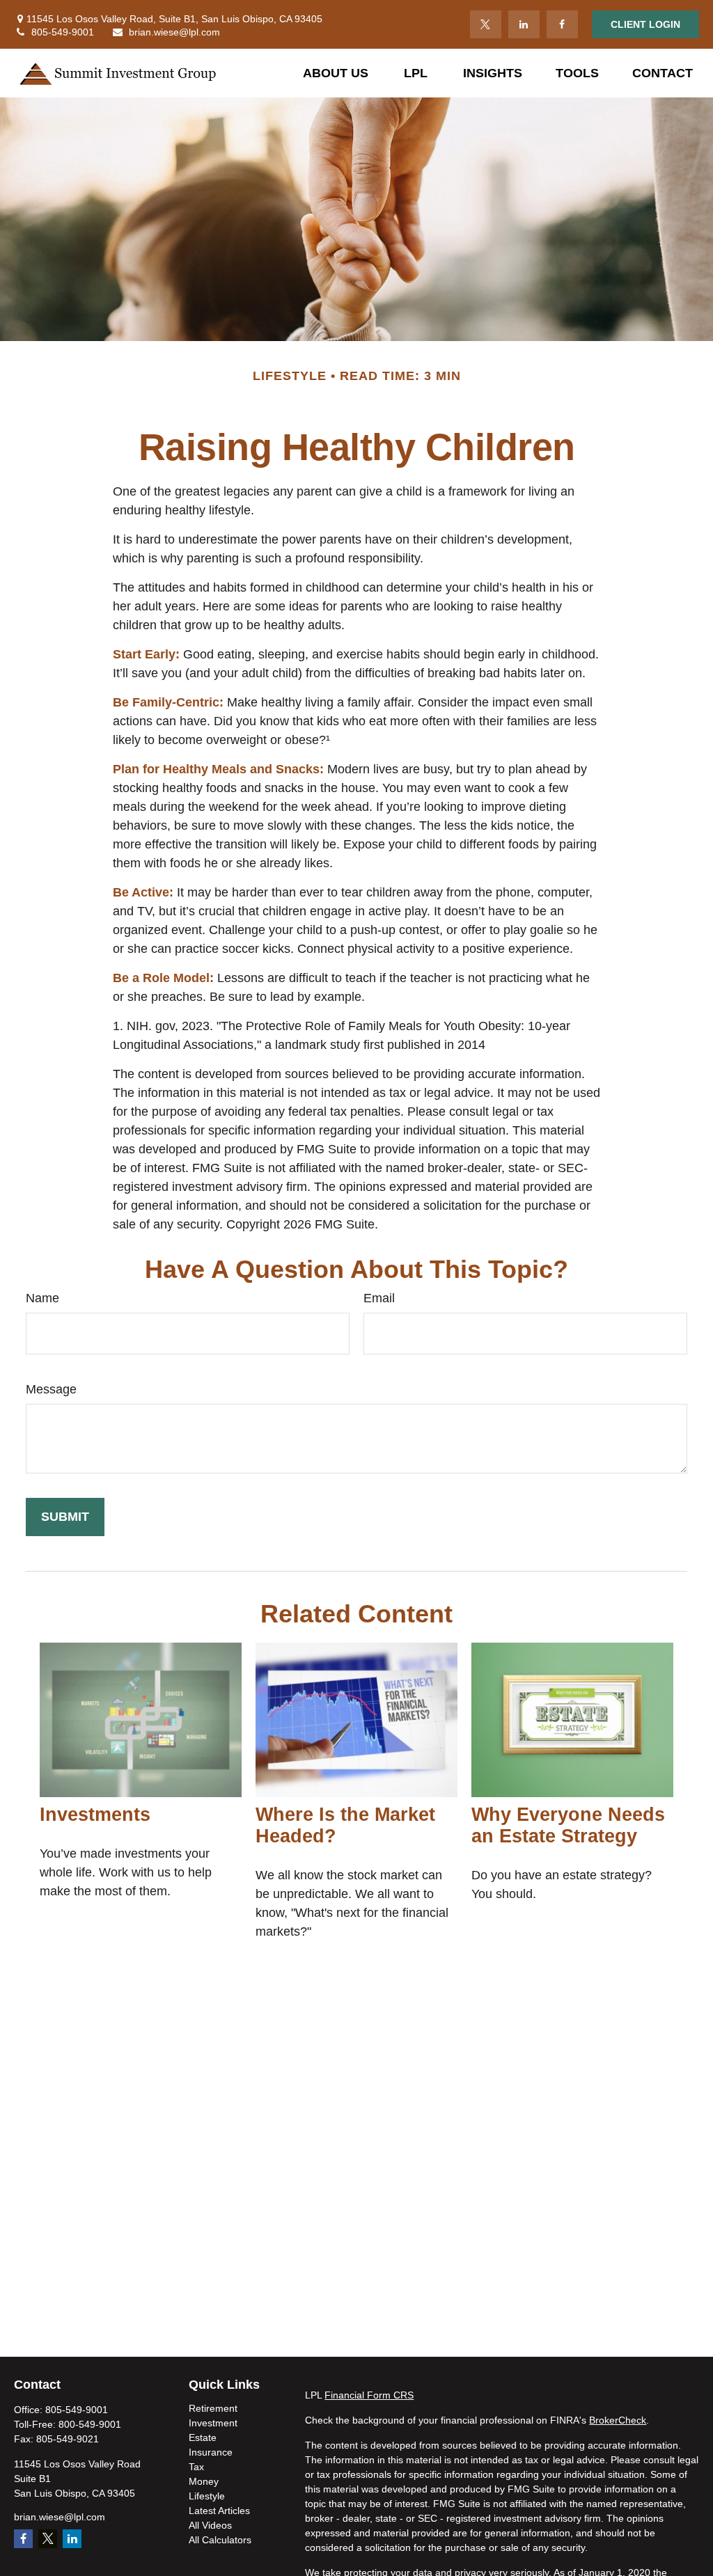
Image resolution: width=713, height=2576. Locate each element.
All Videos (210, 2525)
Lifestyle (207, 2496)
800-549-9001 (90, 2424)
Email (379, 1298)
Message (51, 1389)
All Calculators (220, 2540)
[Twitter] (486, 24)
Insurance (211, 2452)
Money (204, 2481)
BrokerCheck (618, 2420)
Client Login (645, 24)
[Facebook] (562, 24)
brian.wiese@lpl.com (174, 32)
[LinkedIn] (524, 24)
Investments (95, 1815)
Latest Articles (219, 2511)
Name (42, 1298)
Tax (196, 2467)
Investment (213, 2423)
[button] (336, 73)
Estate (203, 2437)
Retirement (213, 2408)
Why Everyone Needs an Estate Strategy (568, 1825)
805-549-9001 (63, 32)
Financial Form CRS (369, 2395)
